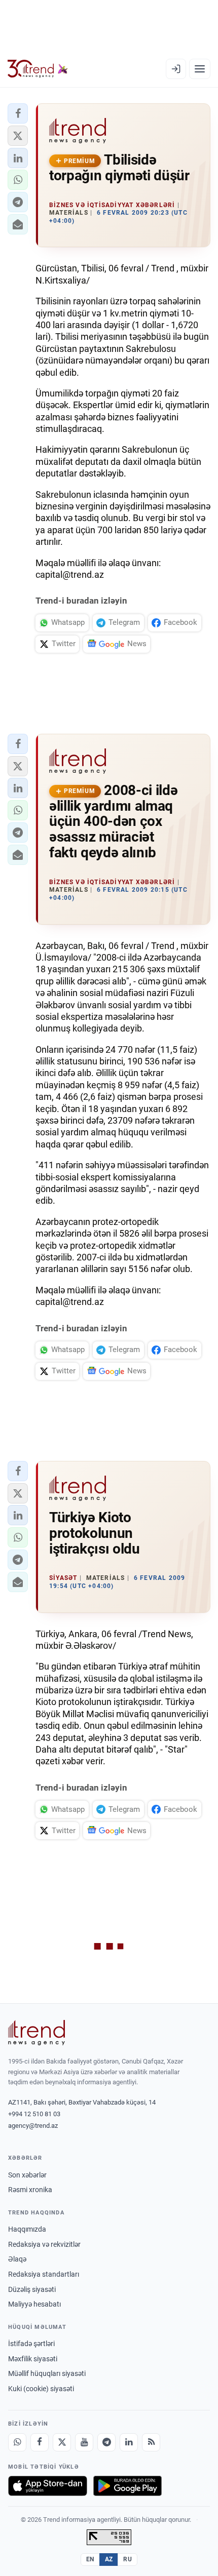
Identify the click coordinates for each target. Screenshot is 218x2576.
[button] (18, 113)
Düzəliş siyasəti (32, 2289)
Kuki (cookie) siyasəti (41, 2389)
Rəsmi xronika (30, 2190)
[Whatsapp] (17, 2442)
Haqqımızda (27, 2229)
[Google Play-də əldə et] (128, 2486)
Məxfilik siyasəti (33, 2359)
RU (128, 2559)
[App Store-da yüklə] (48, 2486)
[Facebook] (40, 2442)
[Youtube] (84, 2442)
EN (90, 2559)
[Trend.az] (38, 69)
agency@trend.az (33, 2126)
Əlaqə (17, 2259)
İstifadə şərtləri (31, 2344)
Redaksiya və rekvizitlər (44, 2244)
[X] (62, 2442)
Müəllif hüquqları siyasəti (47, 2373)
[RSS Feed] (151, 2442)
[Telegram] (106, 2442)
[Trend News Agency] (37, 2033)
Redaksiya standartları (44, 2274)
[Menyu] (200, 69)
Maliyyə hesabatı (34, 2304)
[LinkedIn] (129, 2442)
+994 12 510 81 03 (34, 2114)
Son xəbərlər (27, 2175)
